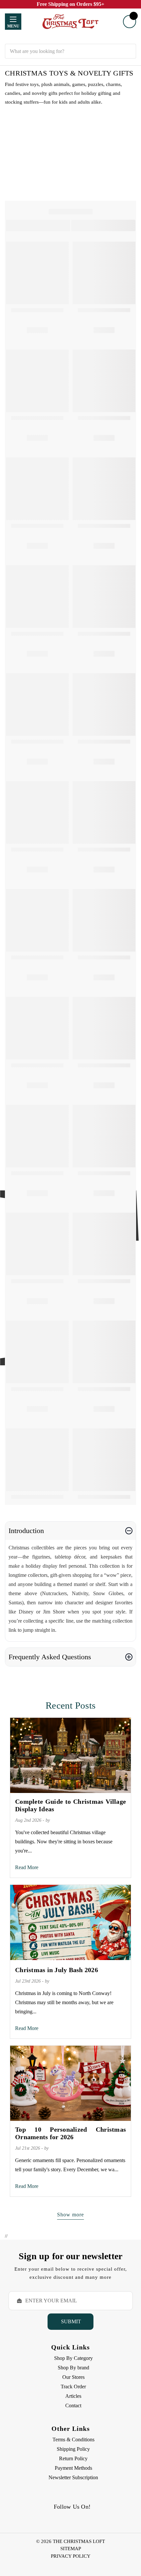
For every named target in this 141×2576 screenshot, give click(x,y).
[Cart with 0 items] (130, 22)
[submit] (129, 51)
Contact (73, 2405)
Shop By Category (73, 2358)
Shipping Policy (73, 2449)
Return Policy (73, 2458)
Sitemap (71, 2549)
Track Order (73, 2387)
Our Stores (73, 2377)
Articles (73, 2396)
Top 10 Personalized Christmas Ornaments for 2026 (70, 2133)
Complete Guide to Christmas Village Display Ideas (70, 1805)
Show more (70, 2215)
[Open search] (70, 39)
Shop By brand (73, 2368)
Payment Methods (73, 2468)
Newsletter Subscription (73, 2477)
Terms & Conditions (73, 2440)
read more (27, 1867)
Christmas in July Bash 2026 (57, 1970)
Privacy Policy (71, 2556)
